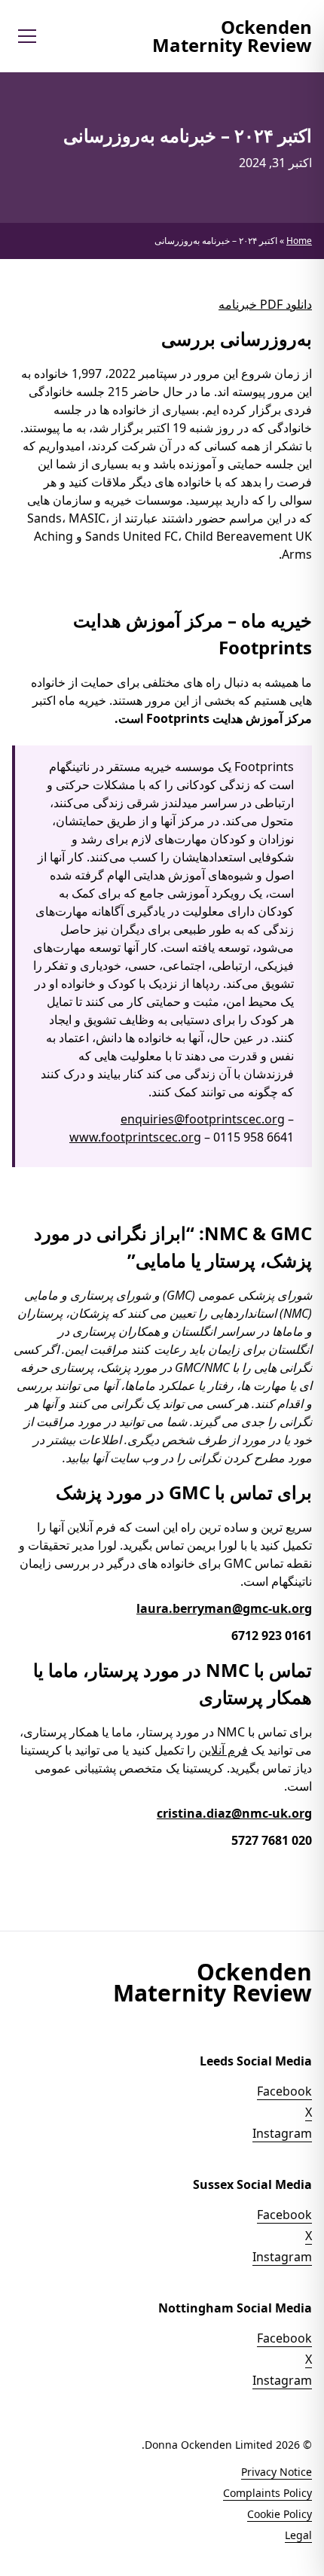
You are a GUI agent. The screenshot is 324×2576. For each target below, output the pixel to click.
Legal (298, 2535)
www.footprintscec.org (135, 1137)
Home (299, 241)
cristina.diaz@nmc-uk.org (234, 1813)
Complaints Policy (267, 2493)
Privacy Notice (277, 2472)
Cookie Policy (280, 2514)
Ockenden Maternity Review (232, 36)
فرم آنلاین (223, 1750)
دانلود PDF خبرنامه (265, 304)
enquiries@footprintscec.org (203, 1119)
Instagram (282, 2133)
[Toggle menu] (27, 36)
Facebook (284, 2091)
